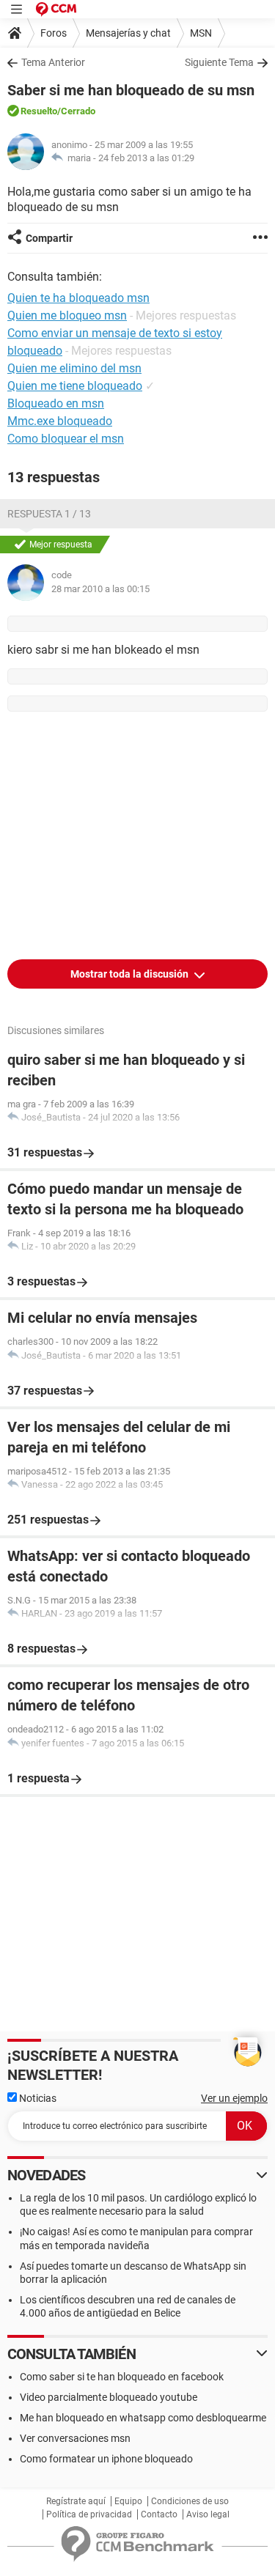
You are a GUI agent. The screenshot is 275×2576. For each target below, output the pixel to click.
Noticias (37, 2098)
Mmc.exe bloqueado (60, 421)
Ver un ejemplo (234, 2098)
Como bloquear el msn (66, 439)
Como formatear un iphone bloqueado (106, 2459)
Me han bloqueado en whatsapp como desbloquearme (143, 2418)
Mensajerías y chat (128, 33)
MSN (201, 33)
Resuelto (39, 111)
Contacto (159, 2514)
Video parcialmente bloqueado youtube (109, 2397)
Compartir (49, 238)
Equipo (128, 2501)
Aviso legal (208, 2514)
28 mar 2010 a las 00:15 (100, 589)
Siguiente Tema (219, 62)
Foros (54, 33)
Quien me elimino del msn (74, 368)
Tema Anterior (53, 62)
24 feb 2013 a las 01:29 (146, 158)
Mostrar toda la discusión (131, 974)
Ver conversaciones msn (75, 2438)
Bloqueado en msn (56, 403)
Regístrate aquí (76, 2501)
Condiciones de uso (190, 2501)
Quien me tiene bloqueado (75, 386)
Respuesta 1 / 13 (49, 514)
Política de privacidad (89, 2514)
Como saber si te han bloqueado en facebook (122, 2377)
